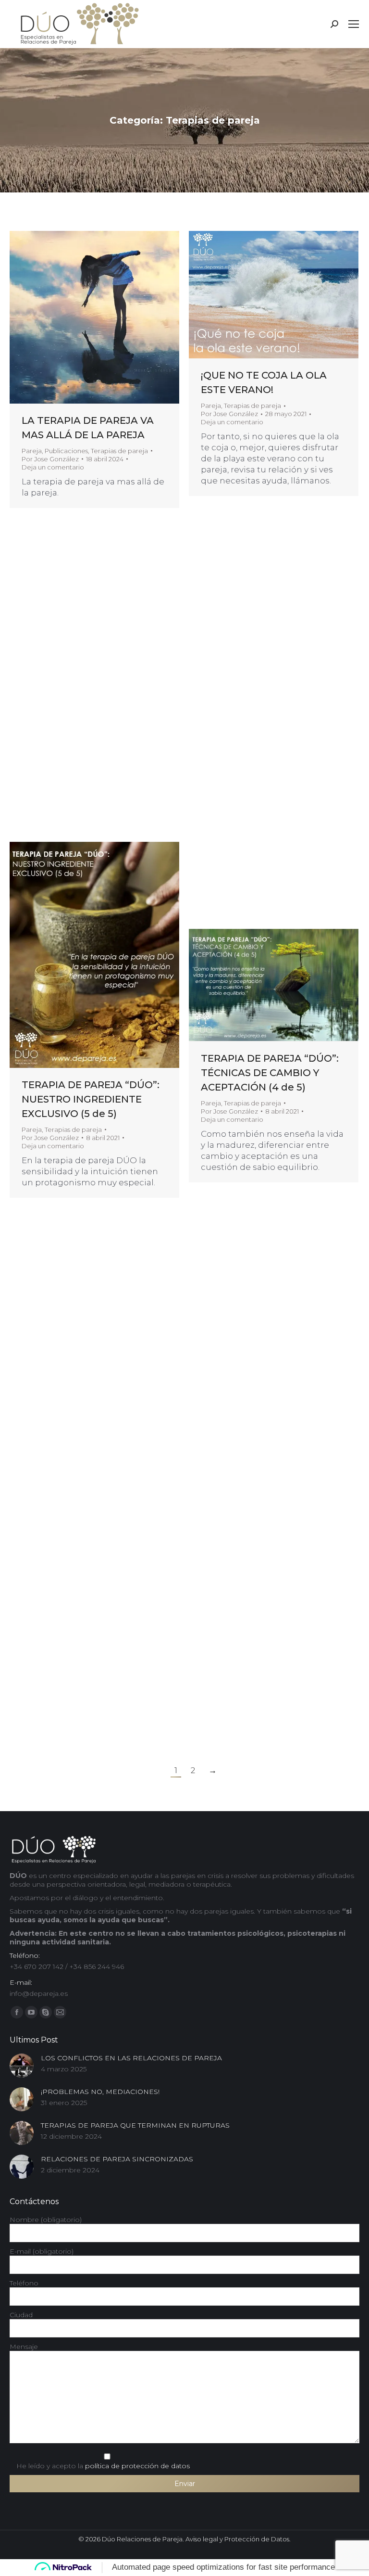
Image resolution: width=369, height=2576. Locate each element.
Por (50, 459)
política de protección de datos (137, 2466)
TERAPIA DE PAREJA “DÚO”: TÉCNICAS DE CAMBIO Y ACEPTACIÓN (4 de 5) (270, 1073)
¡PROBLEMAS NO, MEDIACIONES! (100, 2092)
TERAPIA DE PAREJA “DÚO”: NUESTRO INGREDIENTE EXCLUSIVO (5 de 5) (91, 1099)
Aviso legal (202, 2539)
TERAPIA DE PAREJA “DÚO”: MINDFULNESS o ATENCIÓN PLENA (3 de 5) (270, 1335)
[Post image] (22, 2066)
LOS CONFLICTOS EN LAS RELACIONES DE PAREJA (131, 2058)
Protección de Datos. (258, 2539)
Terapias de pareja (119, 451)
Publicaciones (66, 451)
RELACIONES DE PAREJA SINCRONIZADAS (117, 2159)
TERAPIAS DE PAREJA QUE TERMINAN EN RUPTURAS (135, 2125)
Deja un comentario (53, 467)
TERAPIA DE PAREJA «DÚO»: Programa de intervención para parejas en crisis (91, 1634)
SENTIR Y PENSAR (65, 704)
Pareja (32, 451)
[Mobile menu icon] (354, 24)
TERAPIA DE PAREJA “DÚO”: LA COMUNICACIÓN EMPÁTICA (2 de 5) (91, 1366)
